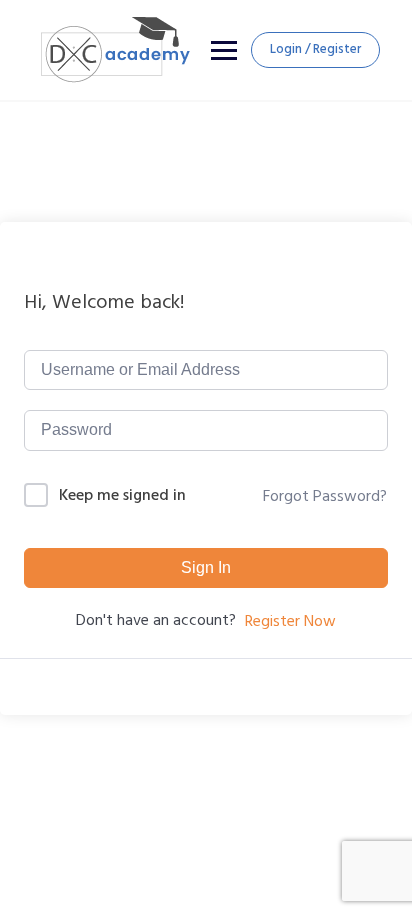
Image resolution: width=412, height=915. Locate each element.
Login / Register (315, 49)
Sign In (206, 567)
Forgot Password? (325, 496)
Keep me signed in (122, 495)
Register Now (290, 621)
